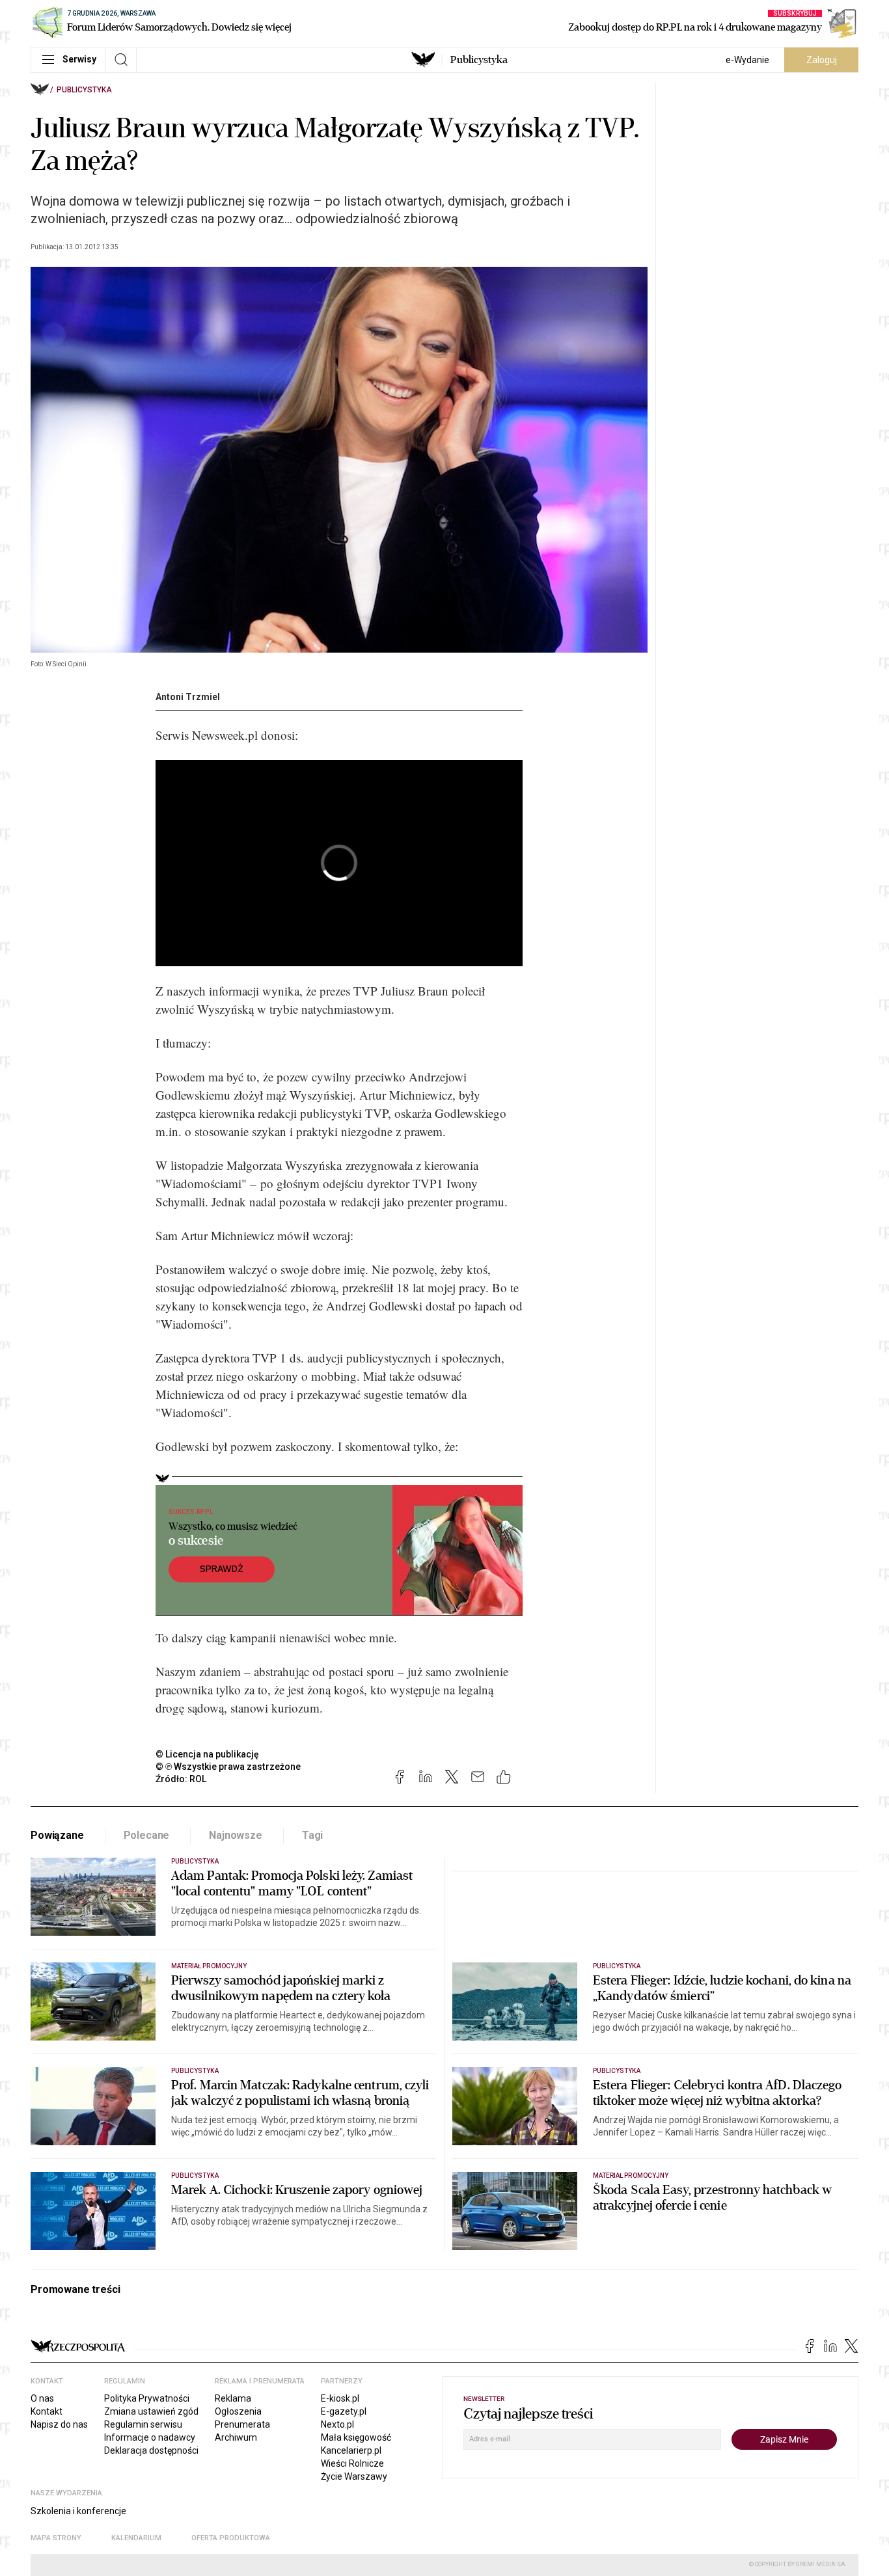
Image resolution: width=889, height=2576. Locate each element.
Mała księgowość (356, 2437)
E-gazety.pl (344, 2411)
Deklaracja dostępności (151, 2450)
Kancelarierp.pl (351, 2450)
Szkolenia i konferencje (78, 2511)
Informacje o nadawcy (150, 2437)
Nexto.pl (337, 2424)
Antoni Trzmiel (188, 697)
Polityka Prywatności (147, 2398)
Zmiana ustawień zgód (151, 2411)
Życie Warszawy (354, 2476)
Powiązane (57, 1835)
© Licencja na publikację (208, 1754)
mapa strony (56, 2538)
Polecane (147, 1835)
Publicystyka (479, 60)
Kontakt (47, 2411)
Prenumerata (242, 2424)
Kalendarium (136, 2538)
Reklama (233, 2398)
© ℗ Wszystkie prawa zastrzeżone (228, 1767)
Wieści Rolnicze (352, 2463)
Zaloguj (822, 60)
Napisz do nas (59, 2424)
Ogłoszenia (238, 2411)
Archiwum (236, 2437)
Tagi (312, 1835)
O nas (42, 2398)
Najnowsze (236, 1835)
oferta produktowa (231, 2538)
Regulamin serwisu (143, 2424)
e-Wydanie (747, 60)
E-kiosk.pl (340, 2398)
